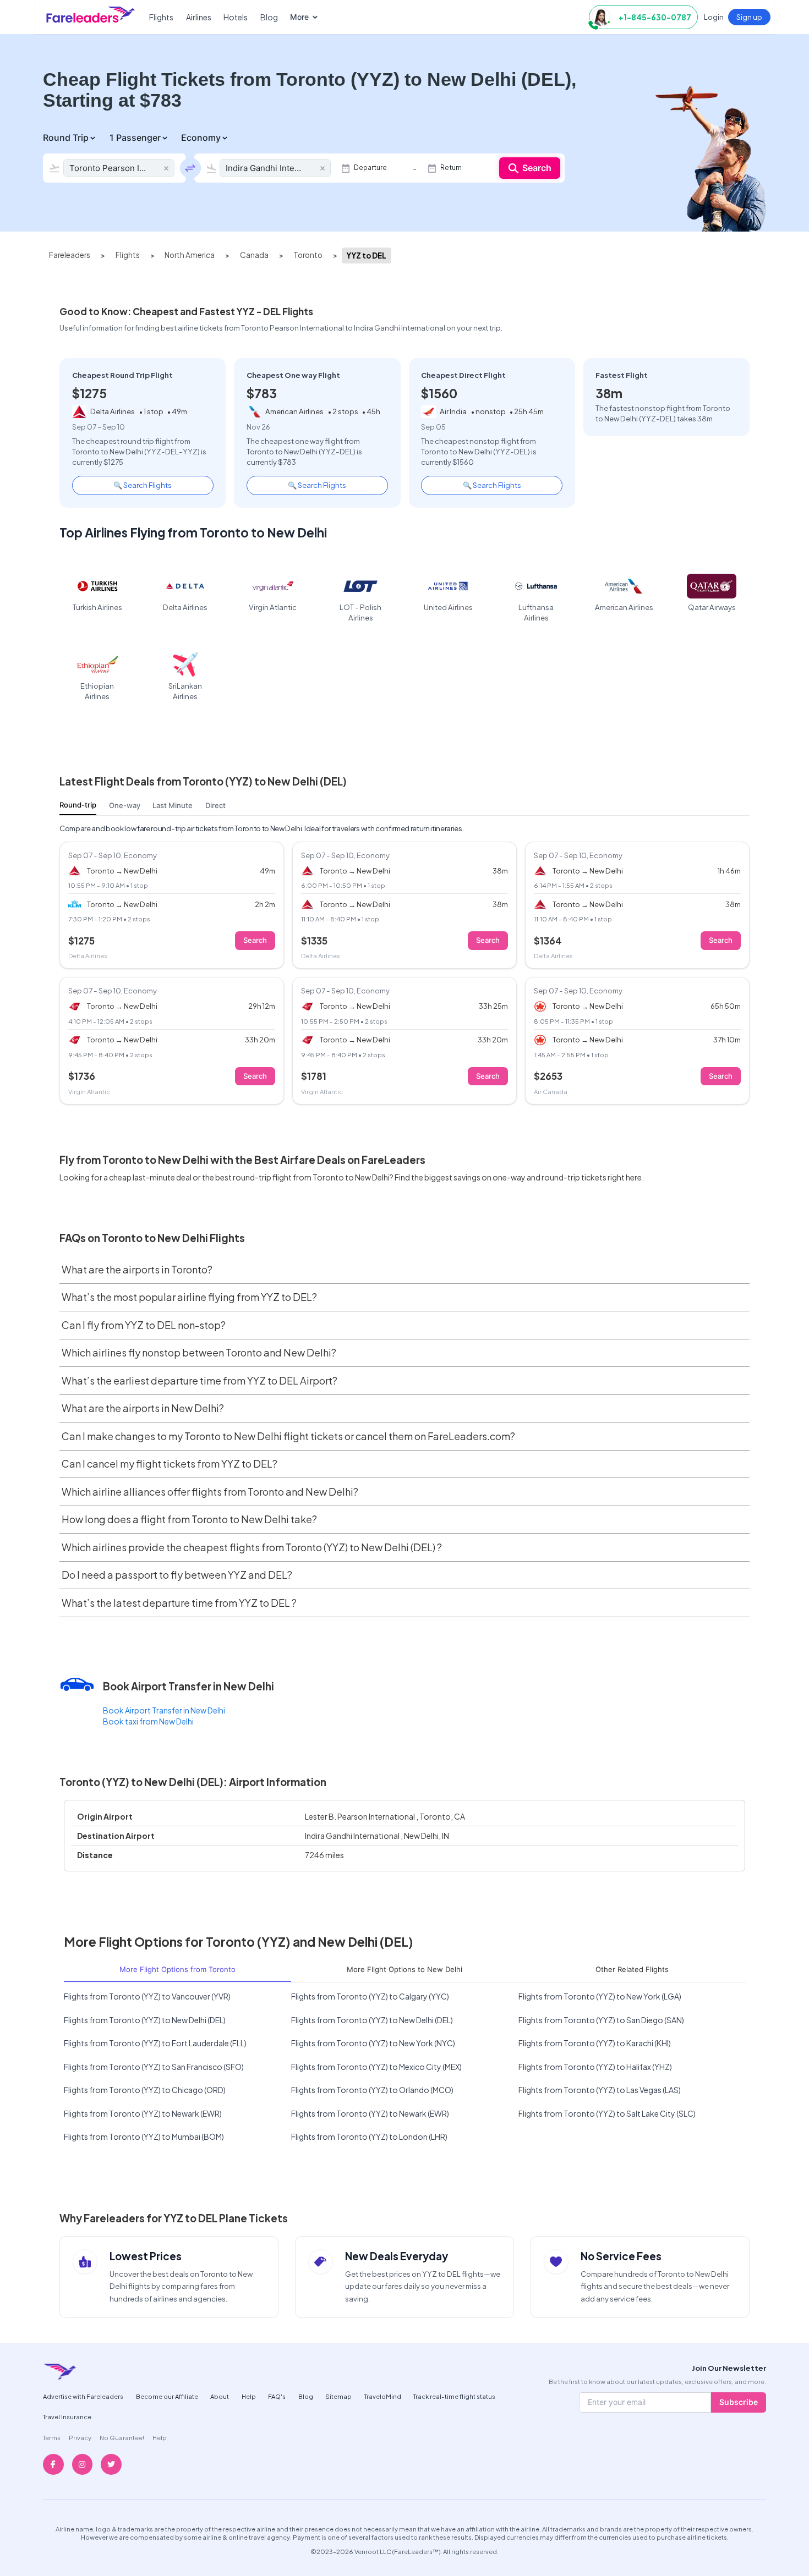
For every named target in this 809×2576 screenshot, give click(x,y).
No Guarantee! (122, 2437)
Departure (370, 168)
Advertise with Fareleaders (83, 2396)
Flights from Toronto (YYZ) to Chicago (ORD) (145, 2090)
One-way (125, 805)
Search (537, 168)
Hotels (236, 17)
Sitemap (338, 2396)
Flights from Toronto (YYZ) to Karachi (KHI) (595, 2043)
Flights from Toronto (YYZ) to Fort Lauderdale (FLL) (155, 2043)
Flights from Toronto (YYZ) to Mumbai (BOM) (144, 2136)
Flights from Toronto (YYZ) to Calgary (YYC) (370, 1996)
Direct (215, 805)
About (220, 2396)
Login (714, 17)
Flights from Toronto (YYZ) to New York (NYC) (373, 2043)
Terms (52, 2437)
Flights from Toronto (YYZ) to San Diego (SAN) (601, 2020)
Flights (161, 17)
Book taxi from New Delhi (148, 1721)
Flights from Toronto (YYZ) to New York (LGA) (600, 1996)
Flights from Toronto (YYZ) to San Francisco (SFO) (154, 2067)
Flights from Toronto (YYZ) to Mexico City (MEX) (376, 2067)
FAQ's (277, 2396)
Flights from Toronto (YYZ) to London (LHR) (369, 2136)
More (299, 17)
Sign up (749, 17)
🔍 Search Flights (143, 485)
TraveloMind (383, 2396)
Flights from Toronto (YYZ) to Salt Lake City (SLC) (607, 2113)
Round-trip (78, 805)
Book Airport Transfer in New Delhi (164, 1710)
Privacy (80, 2437)
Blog (269, 17)
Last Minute (173, 805)
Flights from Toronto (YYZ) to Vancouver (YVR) (147, 1996)
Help (249, 2396)
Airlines (199, 17)
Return (451, 168)
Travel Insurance (67, 2416)
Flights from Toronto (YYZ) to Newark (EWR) (143, 2113)
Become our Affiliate (167, 2396)
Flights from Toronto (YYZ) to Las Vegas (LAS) (600, 2090)
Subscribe (739, 2402)
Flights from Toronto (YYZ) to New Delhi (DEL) (145, 2020)
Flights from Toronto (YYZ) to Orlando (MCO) (372, 2090)
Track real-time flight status (454, 2396)
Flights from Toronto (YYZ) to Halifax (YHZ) (595, 2067)
